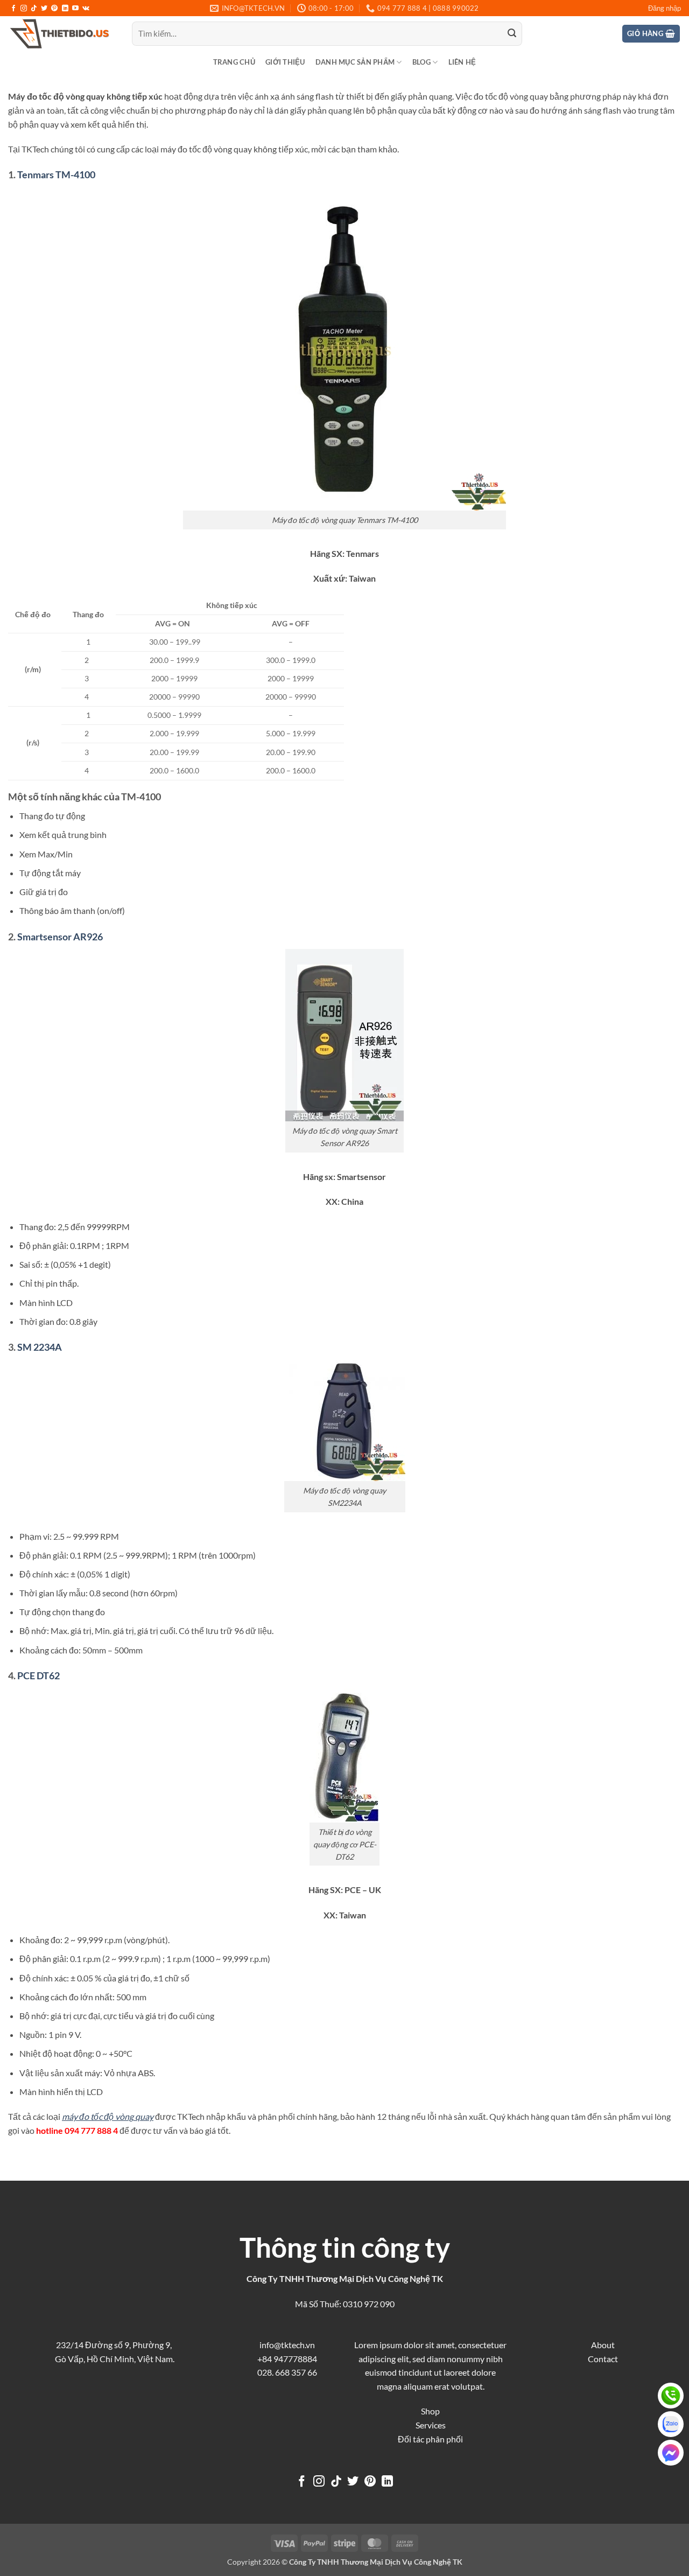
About (603, 2345)
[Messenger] (671, 2453)
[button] (665, 8)
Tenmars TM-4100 (56, 174)
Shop (430, 2411)
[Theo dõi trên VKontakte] (86, 9)
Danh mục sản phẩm (355, 62)
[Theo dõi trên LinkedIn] (65, 9)
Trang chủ (234, 62)
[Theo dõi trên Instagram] (24, 9)
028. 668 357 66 (287, 2372)
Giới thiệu (285, 62)
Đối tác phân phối (430, 2439)
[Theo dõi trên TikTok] (34, 9)
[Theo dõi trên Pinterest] (54, 9)
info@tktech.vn (287, 2345)
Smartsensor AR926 (60, 937)
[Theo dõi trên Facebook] (13, 9)
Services (431, 2425)
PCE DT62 (38, 1676)
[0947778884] (671, 2396)
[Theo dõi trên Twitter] (44, 9)
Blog (421, 62)
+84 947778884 (287, 2359)
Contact (603, 2359)
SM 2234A (40, 1347)
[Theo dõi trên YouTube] (75, 9)
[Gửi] (512, 34)
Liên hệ (462, 62)
